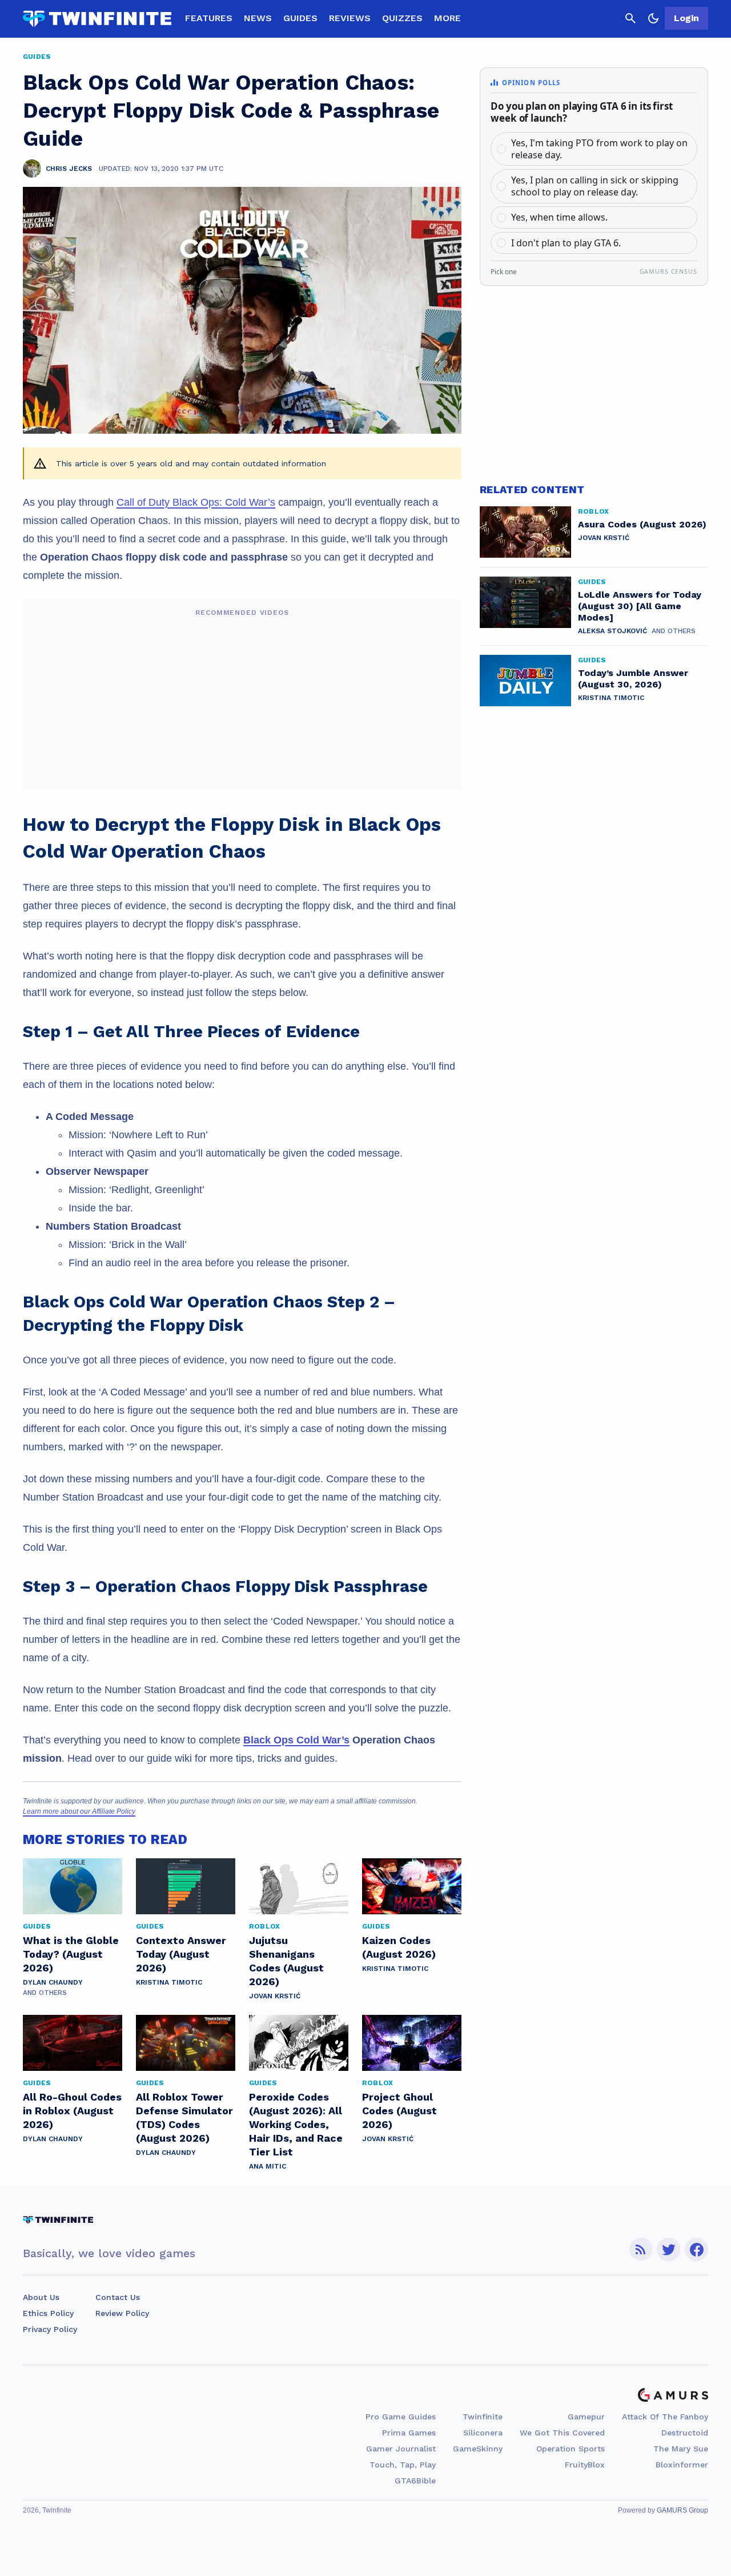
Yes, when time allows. (559, 217)
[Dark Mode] (653, 18)
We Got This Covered (562, 2433)
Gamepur (586, 2417)
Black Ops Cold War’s (296, 1740)
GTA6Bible (415, 2481)
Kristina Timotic (169, 1982)
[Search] (630, 18)
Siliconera (483, 2433)
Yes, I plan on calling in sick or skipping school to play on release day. (595, 186)
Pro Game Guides (401, 2417)
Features (209, 18)
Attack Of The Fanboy (665, 2417)
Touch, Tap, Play (403, 2465)
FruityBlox (585, 2465)
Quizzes (402, 18)
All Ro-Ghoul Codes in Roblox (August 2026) (72, 2111)
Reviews (350, 18)
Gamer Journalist (401, 2449)
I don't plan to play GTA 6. (566, 243)
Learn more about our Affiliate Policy (79, 1811)
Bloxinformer (682, 2465)
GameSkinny (478, 2449)
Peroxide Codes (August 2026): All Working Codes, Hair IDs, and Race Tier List (296, 2124)
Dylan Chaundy (53, 1982)
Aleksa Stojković (612, 631)
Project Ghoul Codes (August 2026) (399, 2111)
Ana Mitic (268, 2166)
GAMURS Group (682, 2510)
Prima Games (409, 2433)
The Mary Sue (681, 2449)
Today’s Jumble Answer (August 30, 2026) (633, 679)
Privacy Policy (50, 2329)
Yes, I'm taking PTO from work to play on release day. (599, 149)
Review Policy (122, 2313)
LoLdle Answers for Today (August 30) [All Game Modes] (640, 606)
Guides (300, 18)
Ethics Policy (48, 2313)
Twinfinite (483, 2417)
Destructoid (685, 2433)
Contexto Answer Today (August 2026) (181, 1954)
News (258, 18)
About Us (41, 2297)
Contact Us (118, 2297)
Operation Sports (571, 2449)
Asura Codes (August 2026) (642, 524)
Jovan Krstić (275, 1996)
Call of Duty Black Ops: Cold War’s (196, 502)
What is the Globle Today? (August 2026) (71, 1954)
